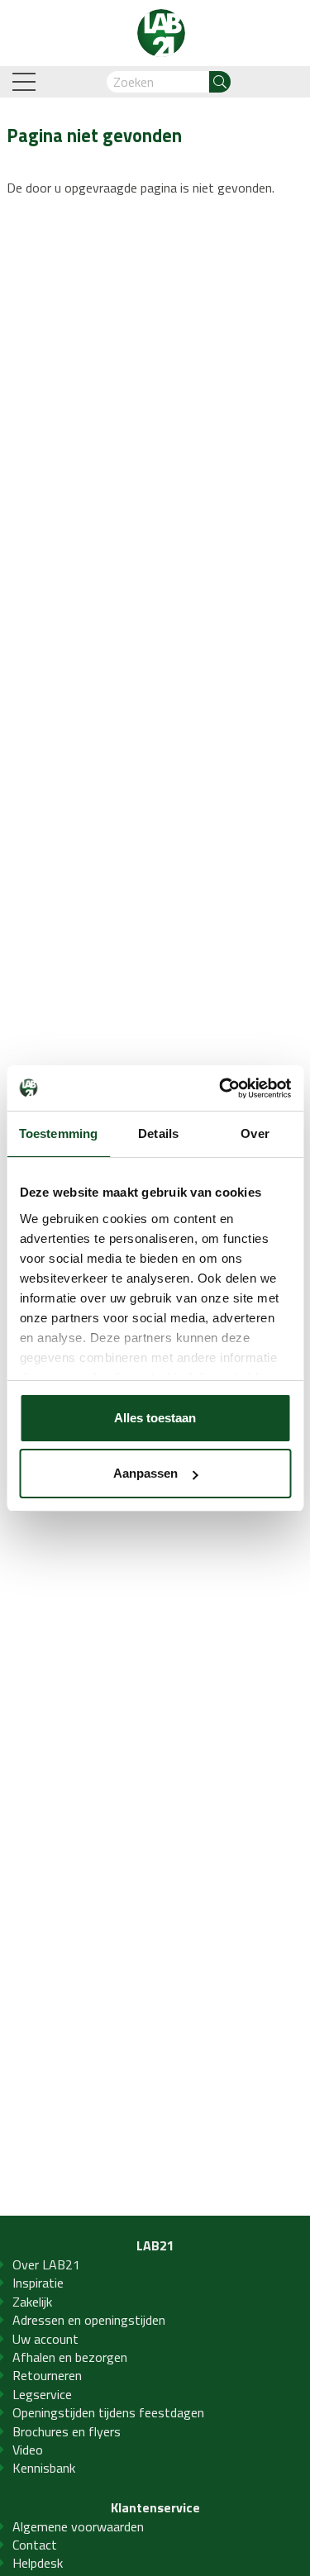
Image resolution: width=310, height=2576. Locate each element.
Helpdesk (38, 2563)
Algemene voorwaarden (78, 2526)
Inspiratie (38, 2283)
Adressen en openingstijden (89, 2320)
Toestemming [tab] (58, 1133)
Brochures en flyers (67, 2431)
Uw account (45, 2339)
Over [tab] (255, 1133)
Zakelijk (32, 2302)
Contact (35, 2545)
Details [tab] (158, 1133)
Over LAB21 (46, 2264)
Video (28, 2450)
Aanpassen (145, 1473)
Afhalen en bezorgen (70, 2357)
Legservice (42, 2394)
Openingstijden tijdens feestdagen (108, 2412)
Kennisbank (44, 2468)
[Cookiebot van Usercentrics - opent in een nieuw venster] (221, 1088)
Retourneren (47, 2375)
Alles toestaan (155, 1418)
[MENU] (26, 82)
